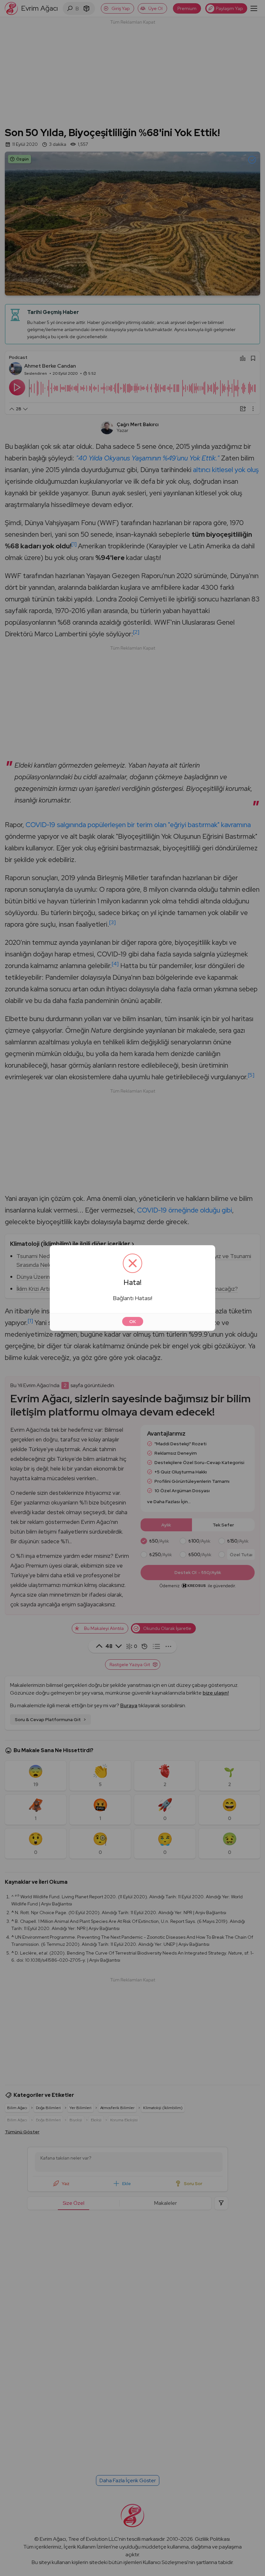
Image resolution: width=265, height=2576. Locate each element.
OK (133, 1321)
